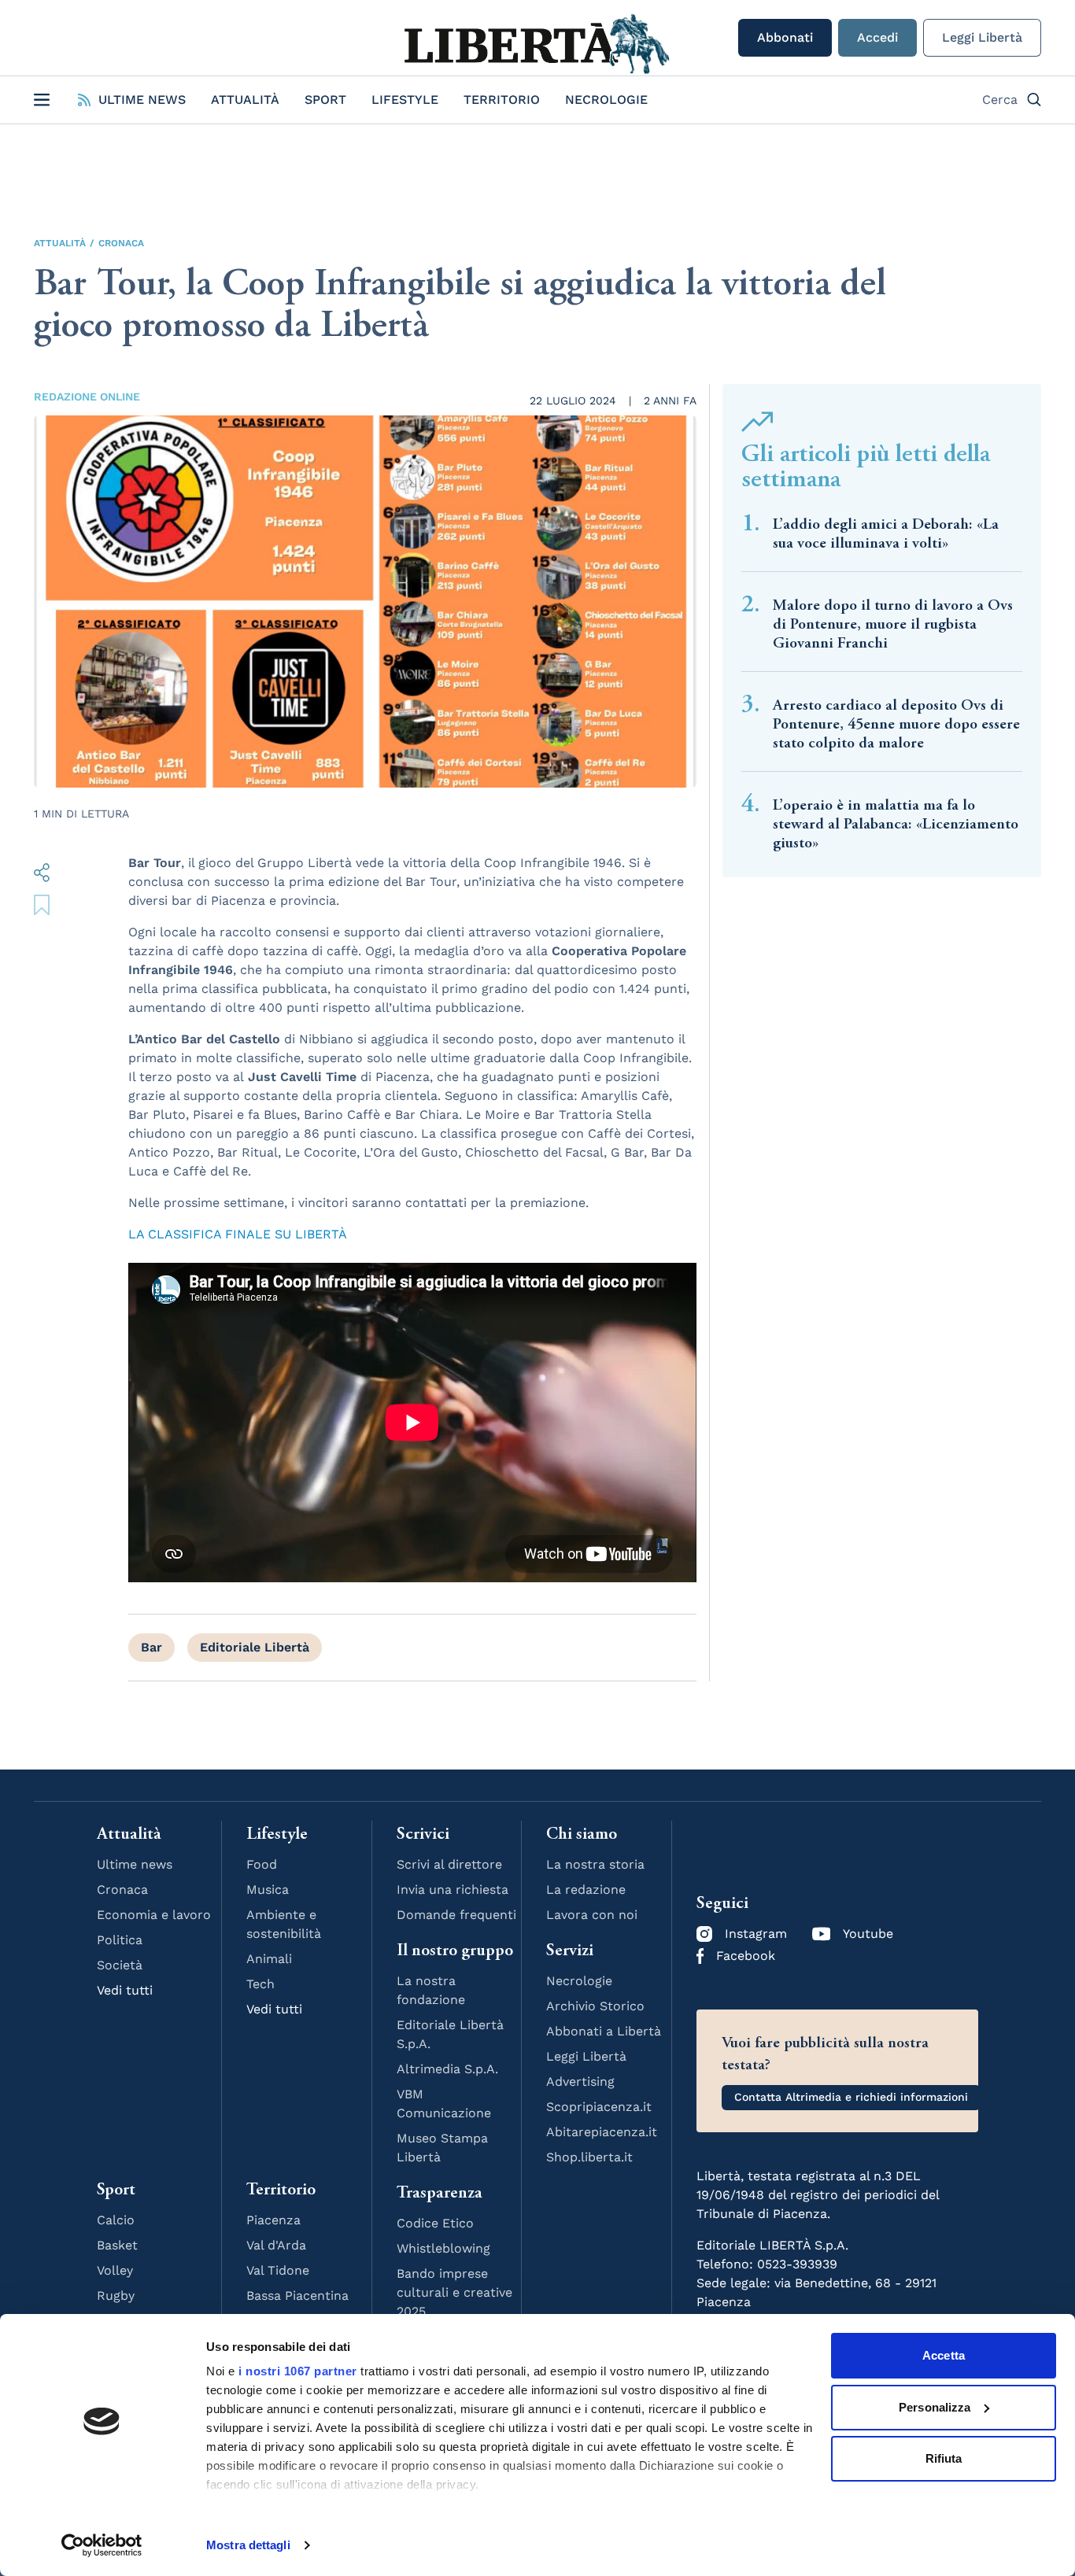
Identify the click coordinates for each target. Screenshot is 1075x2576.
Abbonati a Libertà (604, 2031)
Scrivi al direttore (449, 1864)
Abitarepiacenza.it (602, 2132)
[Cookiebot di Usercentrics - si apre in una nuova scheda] (102, 2545)
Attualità (245, 100)
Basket (117, 2245)
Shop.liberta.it (589, 2157)
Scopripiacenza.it (599, 2107)
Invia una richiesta (453, 1890)
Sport (325, 100)
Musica (268, 1890)
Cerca (1000, 100)
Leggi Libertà (982, 37)
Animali (269, 1959)
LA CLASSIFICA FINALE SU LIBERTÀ (238, 1234)
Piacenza (273, 2220)
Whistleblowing (443, 2248)
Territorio (502, 100)
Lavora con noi (592, 1915)
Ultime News (142, 100)
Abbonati (785, 37)
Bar (151, 1647)
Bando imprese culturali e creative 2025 (454, 2292)
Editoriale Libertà (255, 1647)
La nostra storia (595, 1864)
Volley (115, 2270)
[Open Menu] (42, 100)
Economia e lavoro (154, 1915)
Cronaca (121, 243)
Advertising (580, 2081)
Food (262, 1864)
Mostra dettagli (248, 2545)
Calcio (116, 2220)
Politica (120, 1940)
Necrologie (606, 100)
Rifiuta (944, 2458)
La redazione (586, 1890)
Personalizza (935, 2407)
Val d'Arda (276, 2245)
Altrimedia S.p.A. (447, 2069)
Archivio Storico (595, 2006)
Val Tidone (278, 2270)
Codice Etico (435, 2223)
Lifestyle (405, 100)
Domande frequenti (456, 1915)
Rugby (116, 2296)
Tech (260, 1984)
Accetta (944, 2355)
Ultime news (135, 1864)
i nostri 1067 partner (298, 2371)
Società (120, 1965)
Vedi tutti (125, 1990)
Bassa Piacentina (297, 2296)
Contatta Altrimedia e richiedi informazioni (851, 2097)
